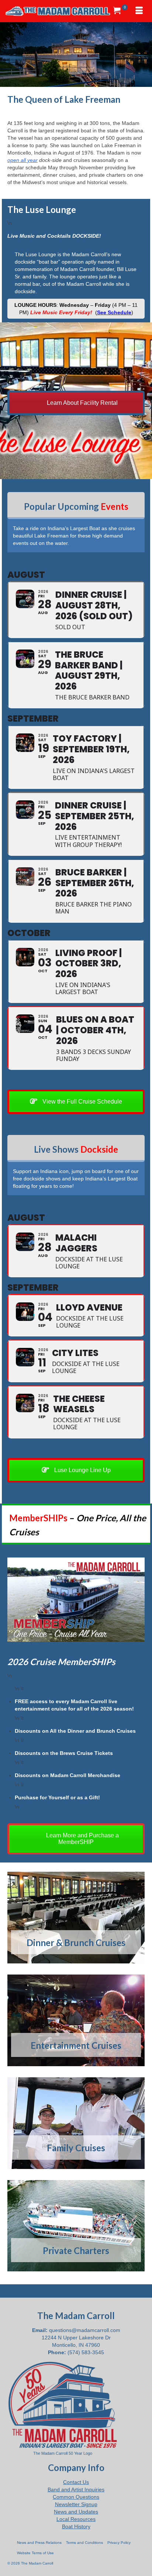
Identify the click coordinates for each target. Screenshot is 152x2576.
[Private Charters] (76, 2226)
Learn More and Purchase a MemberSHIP (82, 1839)
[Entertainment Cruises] (76, 2020)
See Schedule (114, 312)
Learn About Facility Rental (82, 403)
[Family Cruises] (76, 2123)
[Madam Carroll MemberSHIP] (76, 1600)
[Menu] (139, 11)
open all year (23, 160)
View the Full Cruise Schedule (82, 1101)
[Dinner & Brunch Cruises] (76, 1918)
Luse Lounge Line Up (82, 1470)
